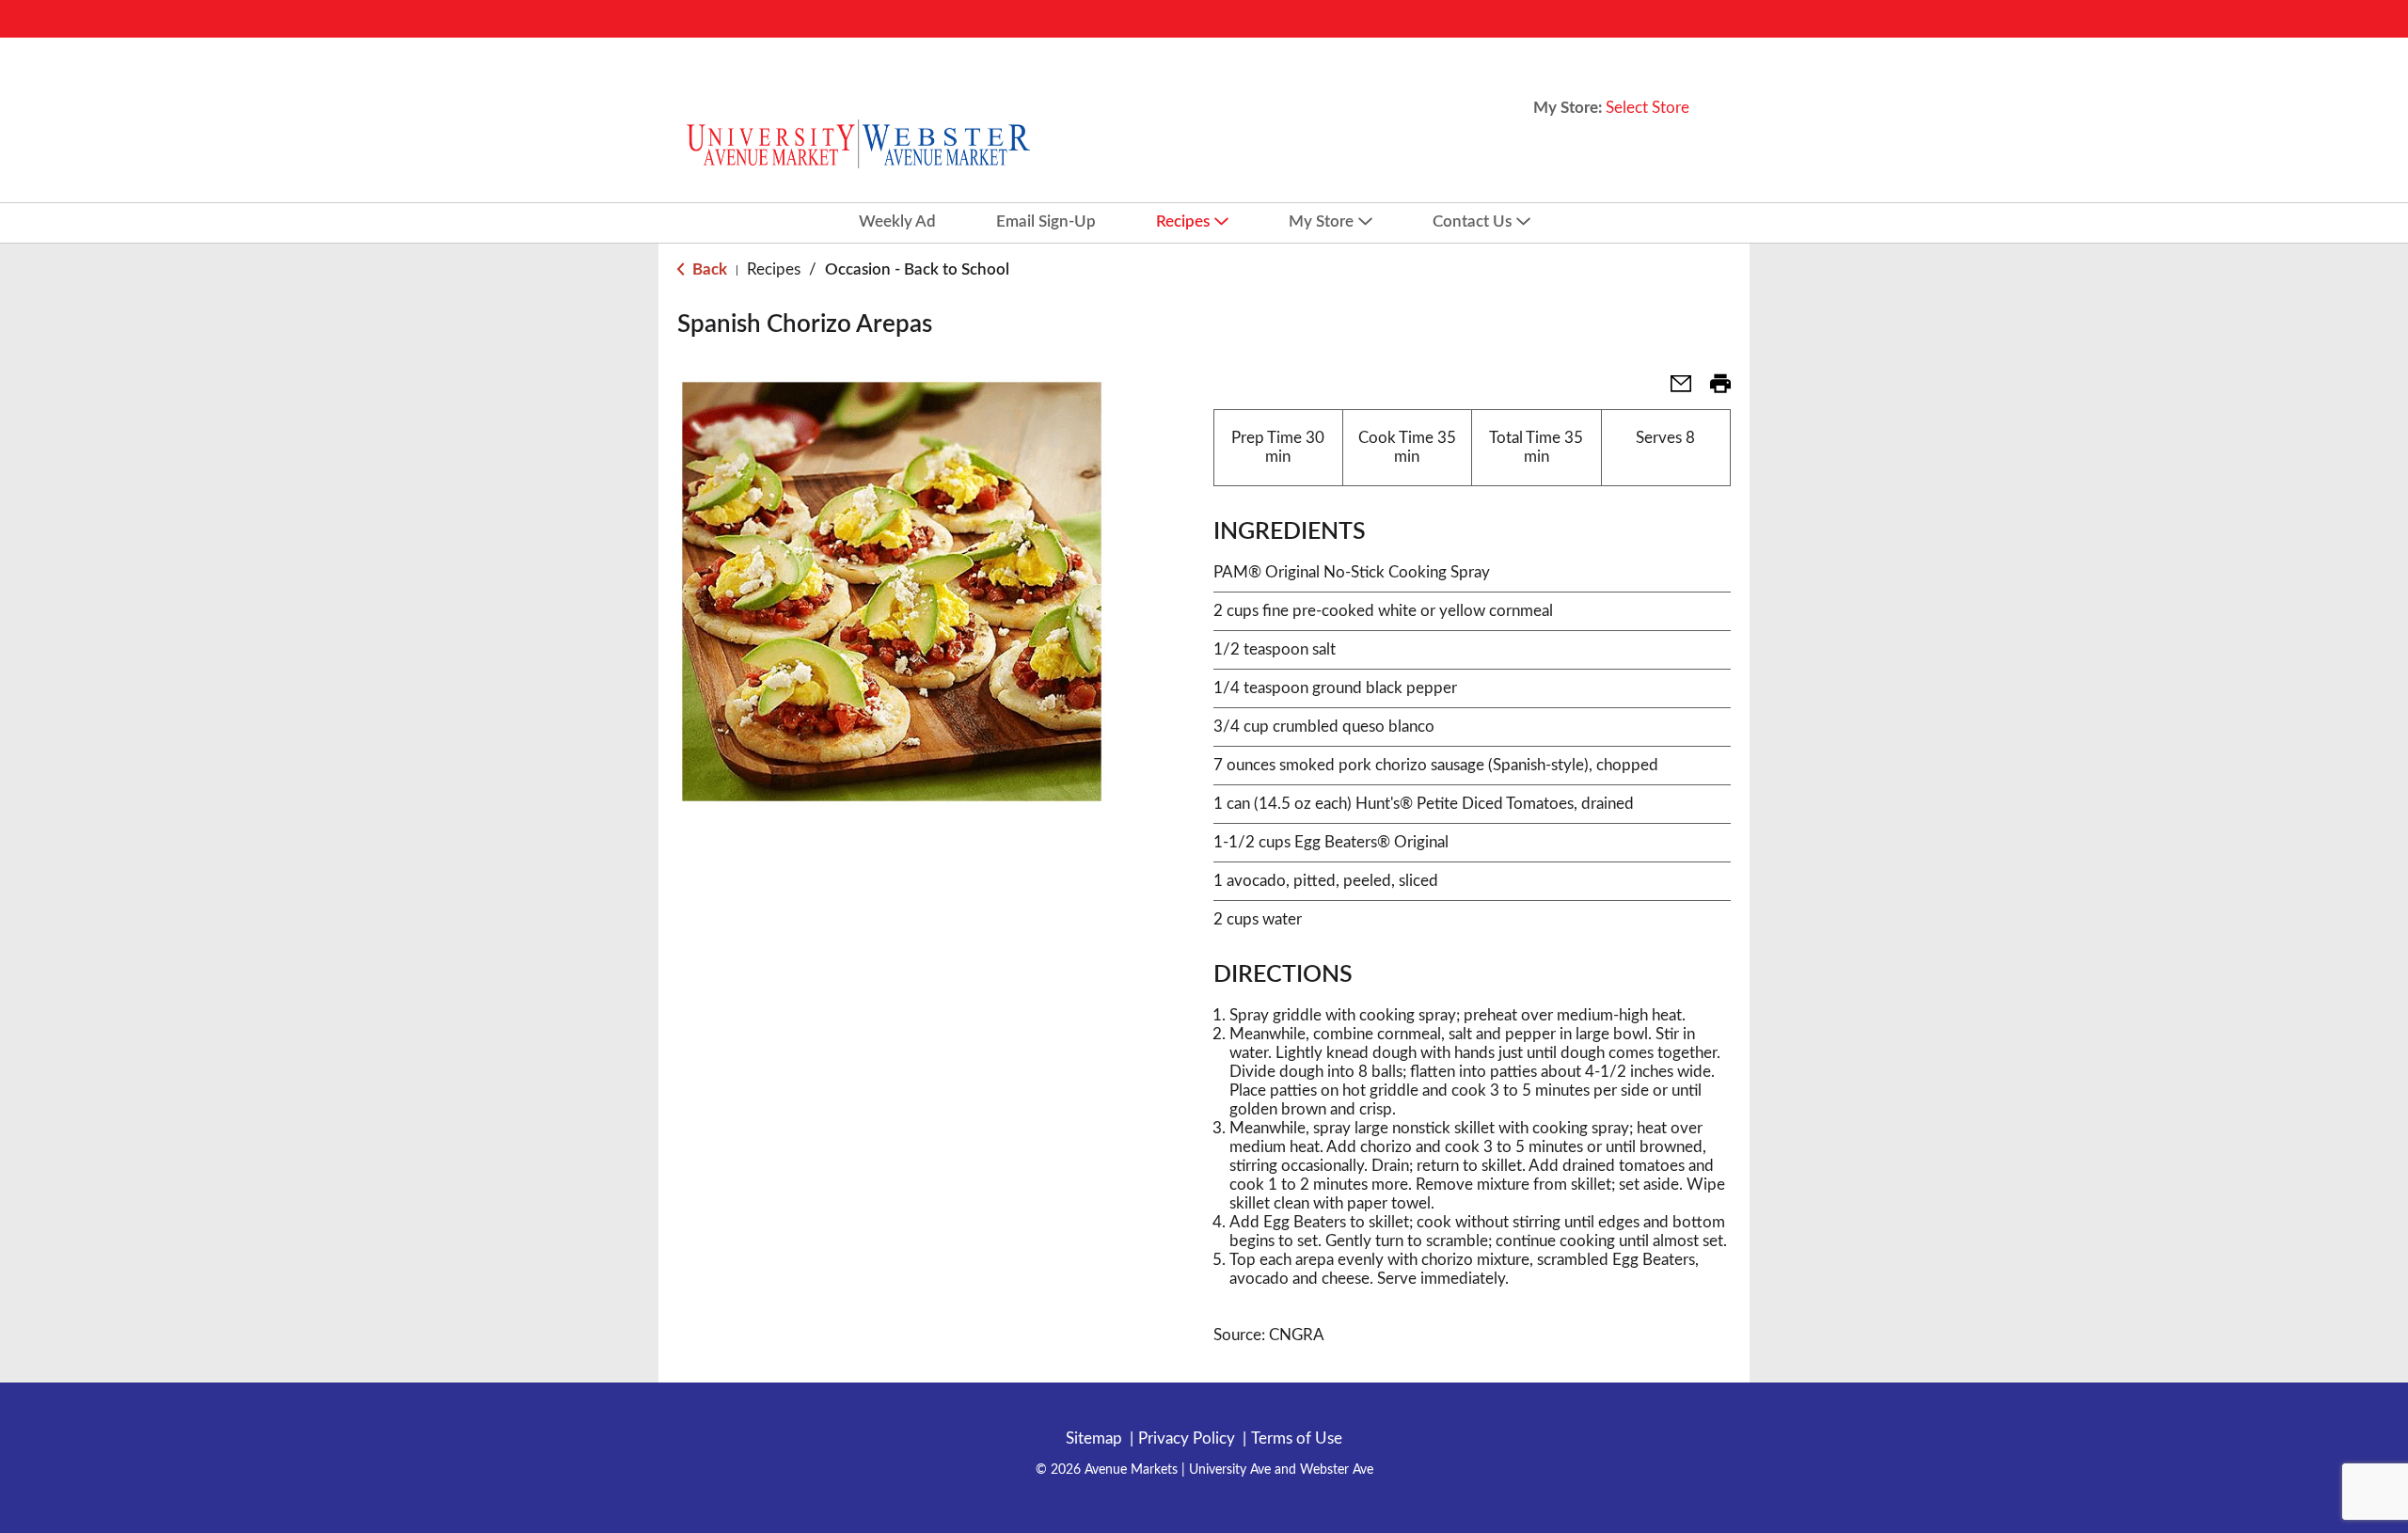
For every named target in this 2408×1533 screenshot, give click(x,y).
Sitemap (1094, 1438)
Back (708, 269)
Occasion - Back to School (917, 269)
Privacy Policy (1187, 1438)
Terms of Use (1297, 1438)
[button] (1673, 390)
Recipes (774, 269)
